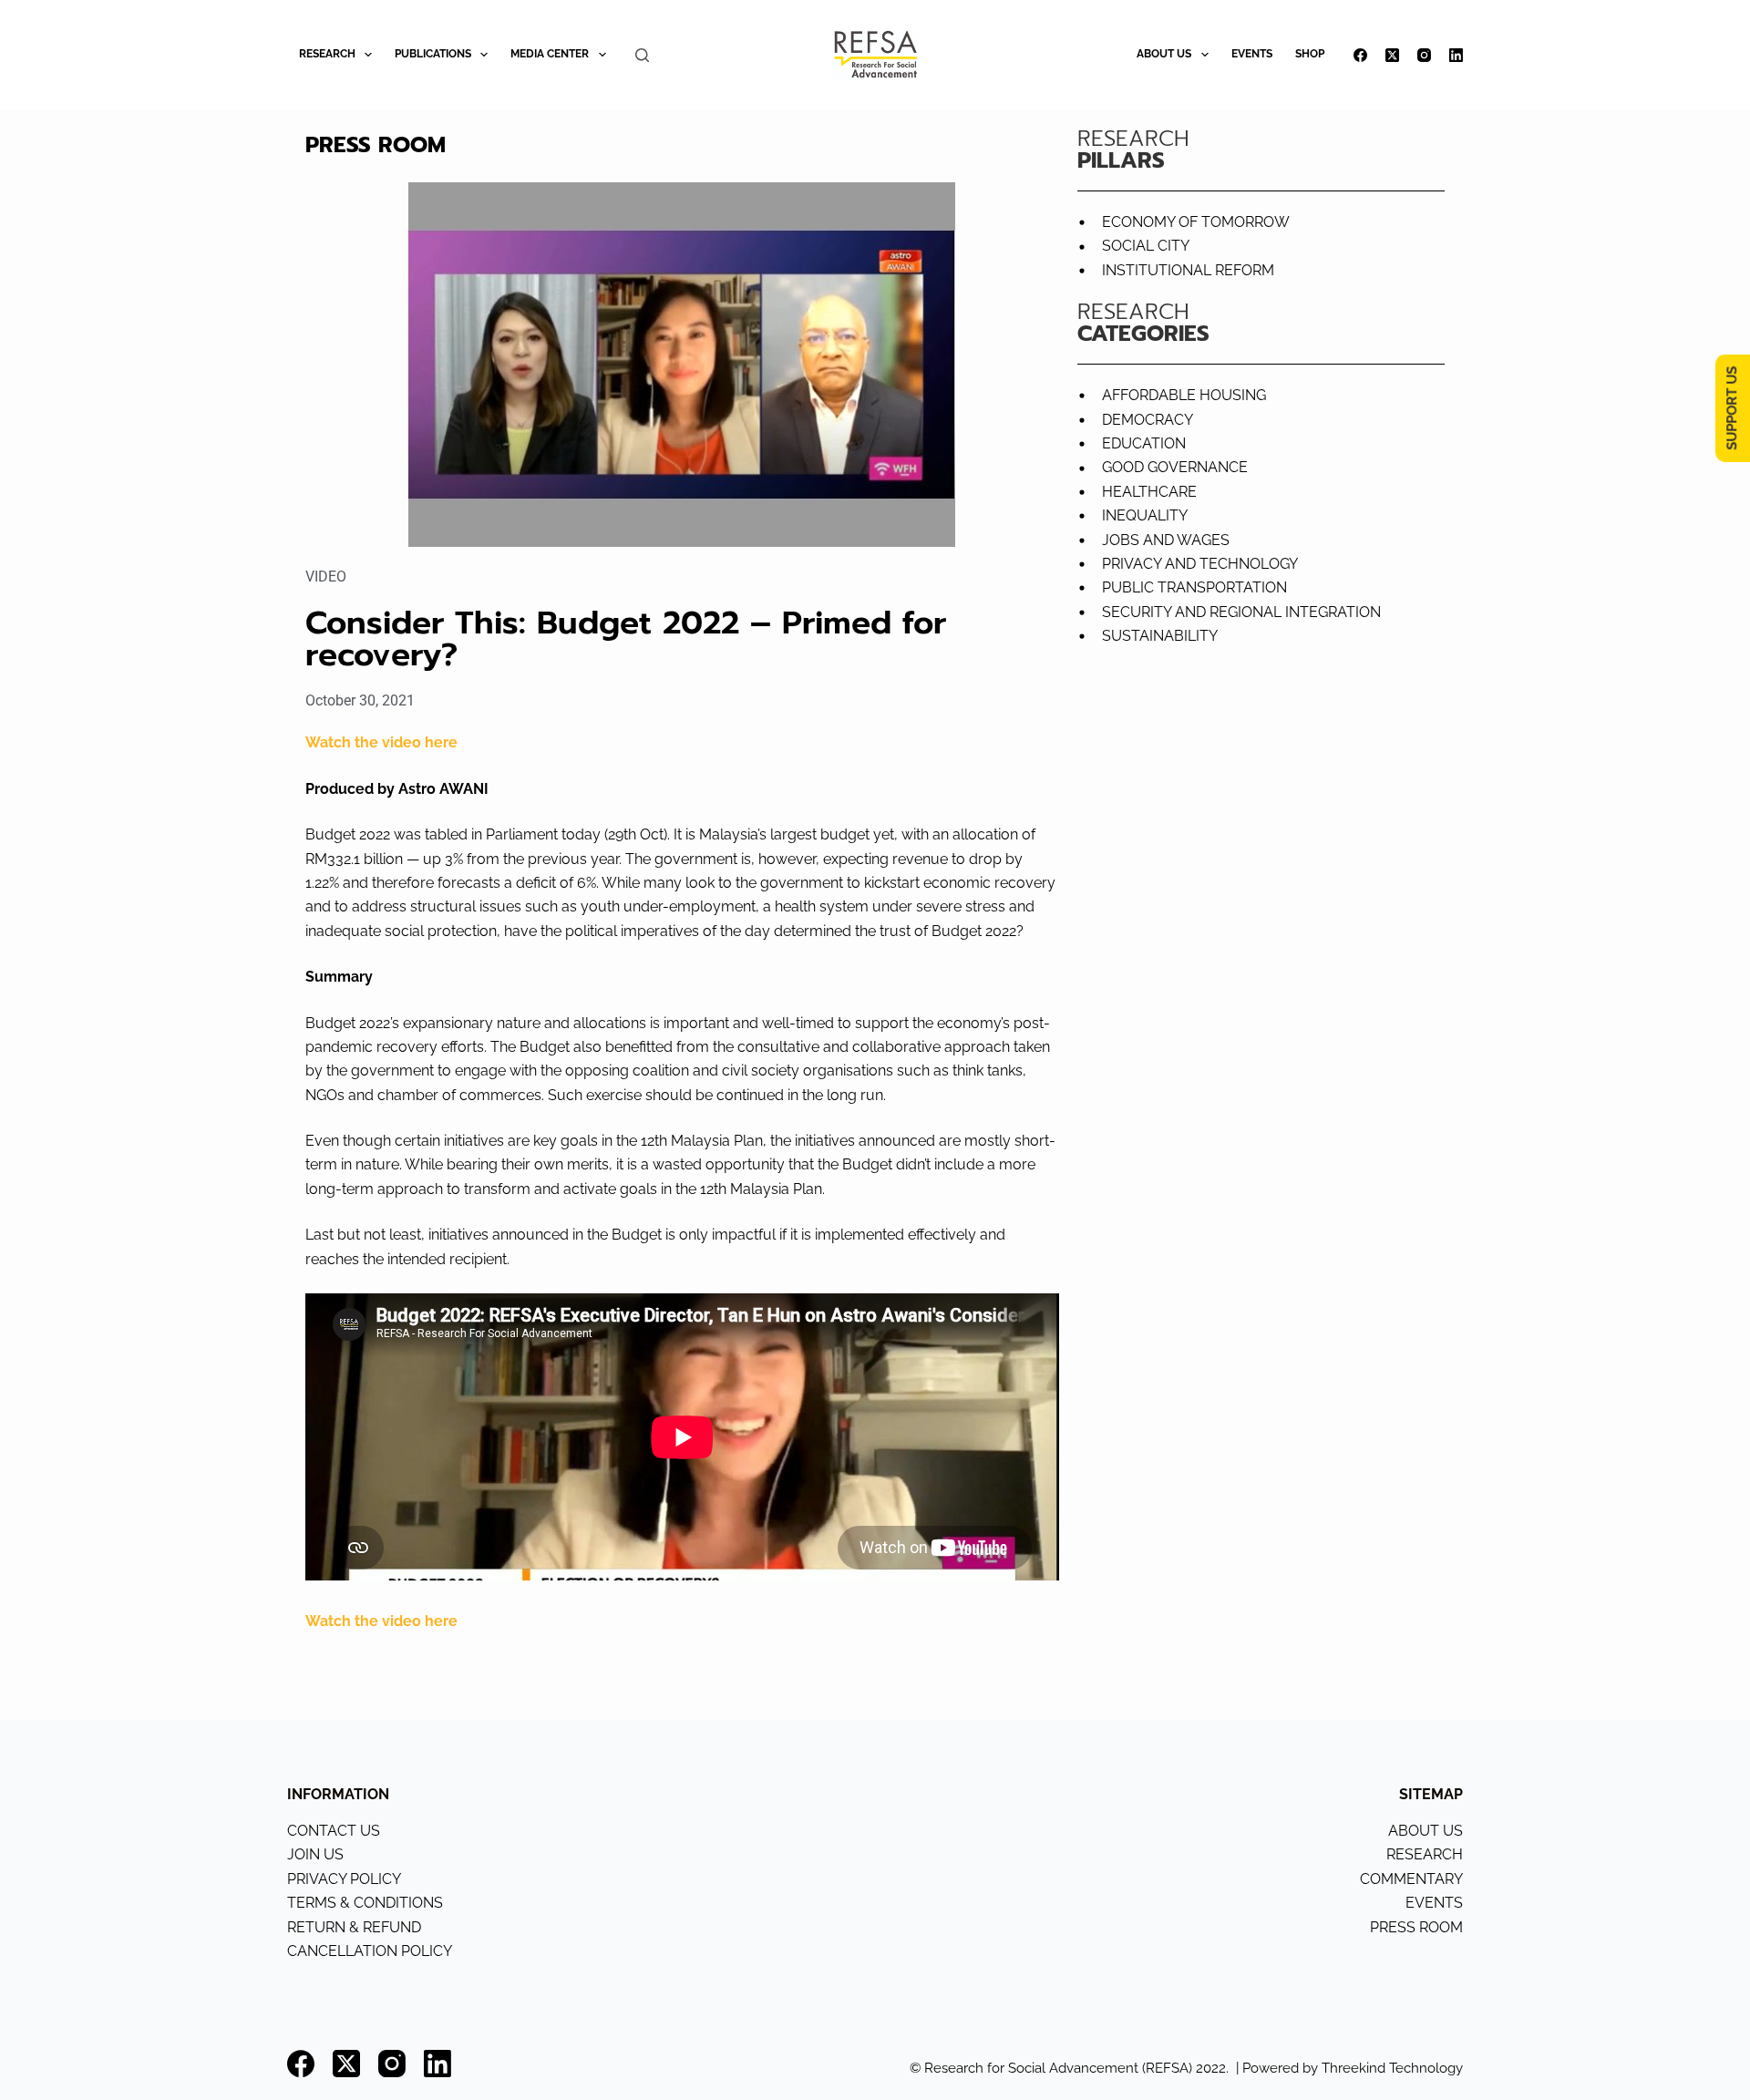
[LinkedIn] (1456, 55)
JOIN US (315, 1854)
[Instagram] (1424, 55)
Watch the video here (383, 742)
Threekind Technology (1392, 2068)
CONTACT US (334, 1831)
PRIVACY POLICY (344, 1879)
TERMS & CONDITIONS (365, 1903)
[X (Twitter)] (1392, 55)
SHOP (1310, 54)
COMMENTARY (1411, 1879)
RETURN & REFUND (354, 1927)
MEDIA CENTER (550, 54)
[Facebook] (1360, 55)
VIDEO (326, 576)
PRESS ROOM (1416, 1927)
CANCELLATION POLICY (370, 1951)
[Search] (642, 55)
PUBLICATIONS (433, 54)
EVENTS (1252, 54)
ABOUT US (1164, 54)
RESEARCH (327, 54)
